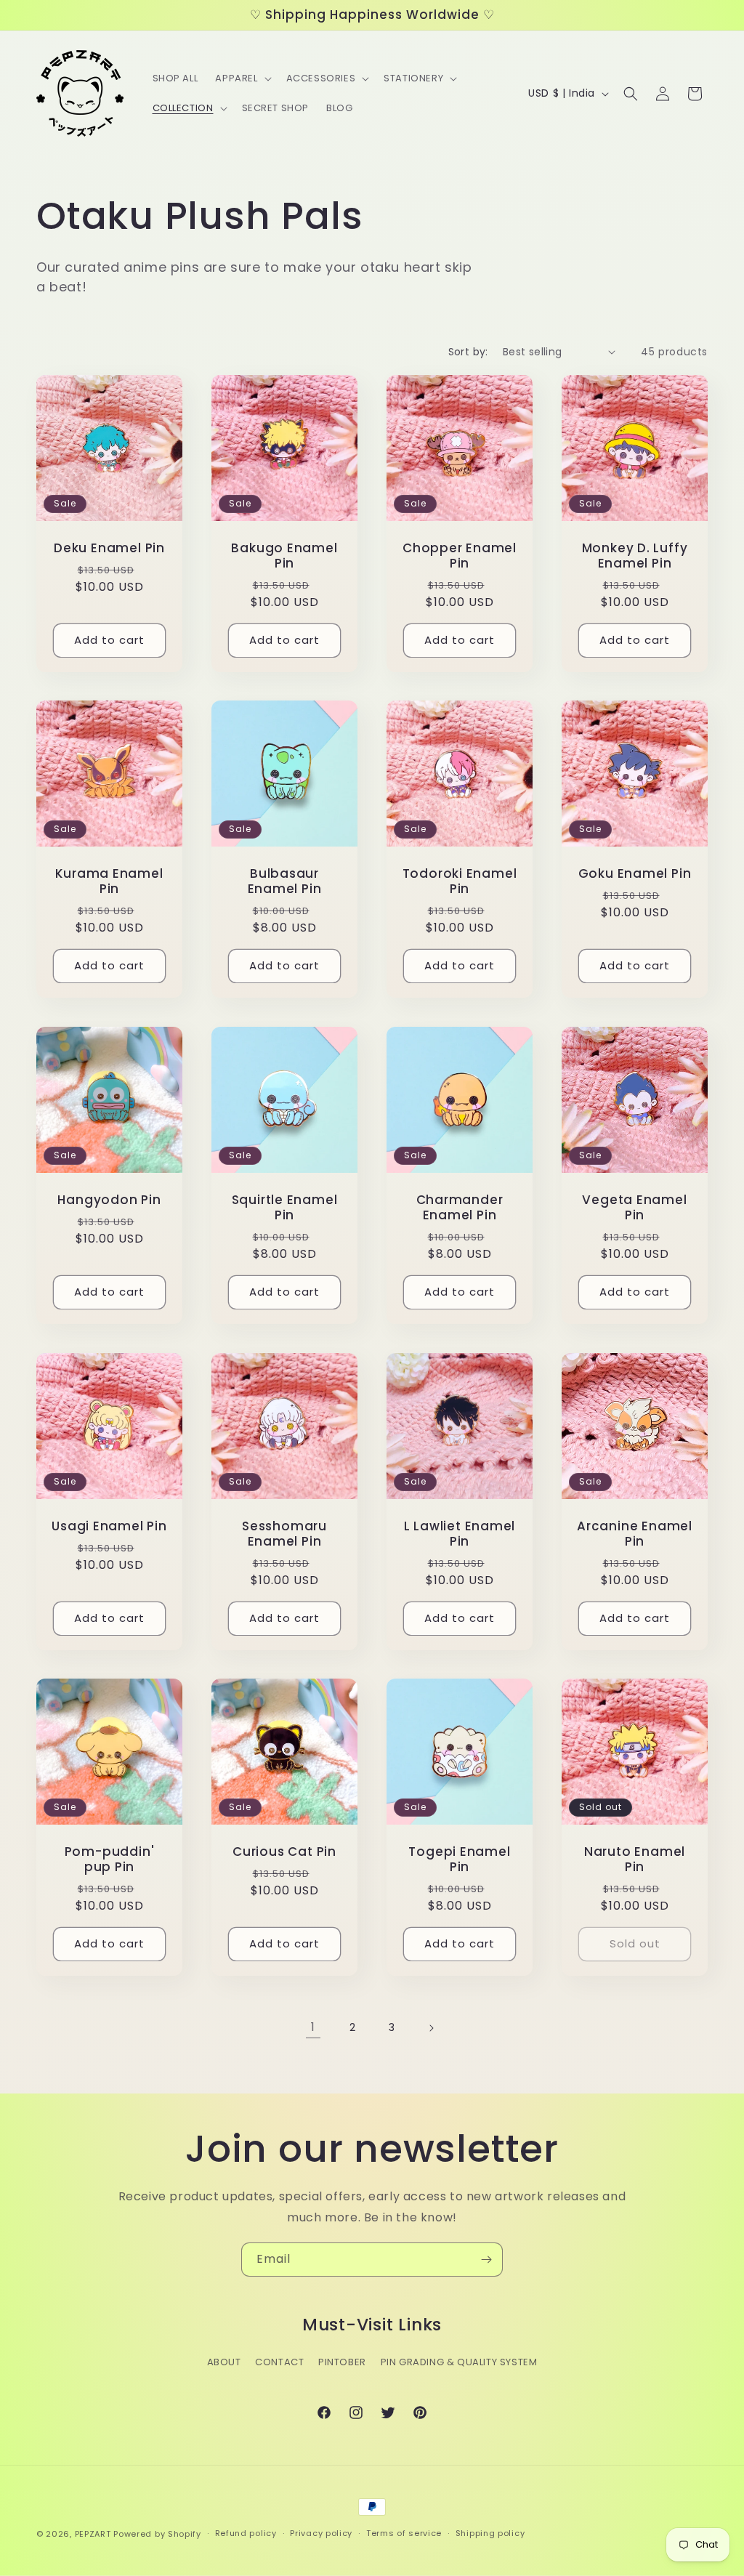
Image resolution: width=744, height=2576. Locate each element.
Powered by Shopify (157, 2534)
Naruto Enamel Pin (635, 1860)
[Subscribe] (486, 2260)
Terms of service (404, 2533)
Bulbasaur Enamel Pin (285, 881)
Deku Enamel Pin (109, 548)
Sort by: (468, 352)
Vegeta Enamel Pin (634, 1208)
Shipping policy (490, 2533)
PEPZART (93, 2534)
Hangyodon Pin (109, 1200)
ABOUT (224, 2362)
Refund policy (246, 2533)
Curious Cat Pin (284, 1852)
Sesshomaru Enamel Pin (284, 1534)
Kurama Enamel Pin (109, 881)
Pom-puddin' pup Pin (110, 1860)
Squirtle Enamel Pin (285, 1208)
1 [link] (313, 2027)
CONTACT (279, 2362)
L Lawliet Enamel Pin (460, 1534)
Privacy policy (321, 2533)
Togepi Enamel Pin (459, 1860)
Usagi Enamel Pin (109, 1526)
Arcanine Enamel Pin (635, 1534)
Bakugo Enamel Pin (284, 556)
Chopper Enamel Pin (460, 556)
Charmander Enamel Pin (460, 1208)
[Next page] (431, 2028)
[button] (242, 79)
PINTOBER (342, 2362)
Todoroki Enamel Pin (460, 881)
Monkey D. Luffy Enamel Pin (635, 556)
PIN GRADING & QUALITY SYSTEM (459, 2362)
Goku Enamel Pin (635, 874)
